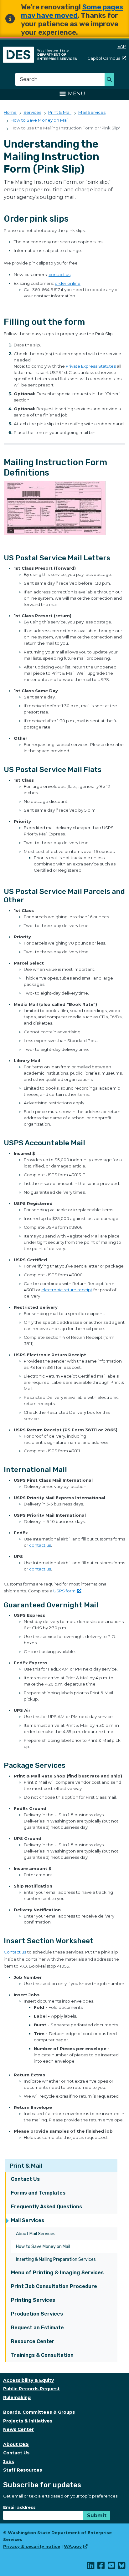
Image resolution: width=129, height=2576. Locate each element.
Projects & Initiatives (28, 2421)
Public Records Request (31, 2389)
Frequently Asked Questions (46, 2207)
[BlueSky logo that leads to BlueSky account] (122, 2567)
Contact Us (25, 2179)
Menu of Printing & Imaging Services (57, 2273)
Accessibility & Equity (28, 2380)
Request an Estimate (37, 2328)
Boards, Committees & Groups (39, 2412)
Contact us (15, 1952)
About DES (16, 2444)
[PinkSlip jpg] (64, 511)
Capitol (104, 58)
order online (68, 283)
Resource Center (33, 2341)
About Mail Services (36, 2234)
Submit (97, 2516)
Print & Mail (26, 2166)
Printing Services (33, 2300)
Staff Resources (23, 2470)
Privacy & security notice (32, 2546)
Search (111, 80)
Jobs (9, 2462)
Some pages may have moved (72, 11)
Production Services (37, 2314)
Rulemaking (17, 2397)
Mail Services (28, 2220)
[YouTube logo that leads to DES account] (112, 2567)
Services (32, 112)
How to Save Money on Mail (43, 2247)
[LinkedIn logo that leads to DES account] (91, 2567)
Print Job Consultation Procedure (54, 2286)
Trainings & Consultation (42, 2355)
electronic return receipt (67, 1290)
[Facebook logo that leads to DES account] (101, 2567)
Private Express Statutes (91, 366)
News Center (18, 2429)
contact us (59, 275)
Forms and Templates (38, 2193)
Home (10, 112)
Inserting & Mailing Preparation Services (56, 2259)
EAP (122, 46)
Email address (19, 2507)
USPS (64, 1591)
